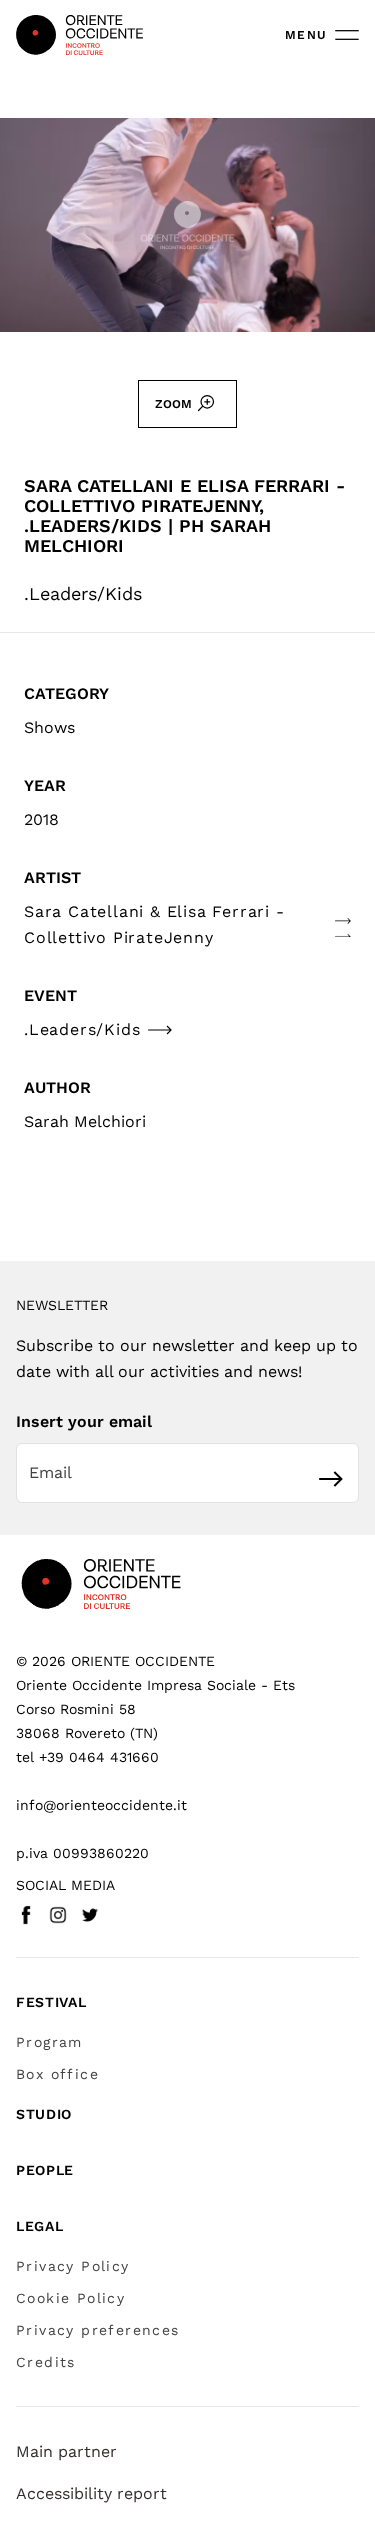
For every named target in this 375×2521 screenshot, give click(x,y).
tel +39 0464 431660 (87, 1757)
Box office (57, 2074)
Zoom (173, 404)
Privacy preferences (98, 2330)
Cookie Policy (70, 2298)
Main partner (66, 2451)
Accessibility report (91, 2493)
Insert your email (84, 1421)
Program (49, 2042)
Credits (46, 2362)
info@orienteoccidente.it (101, 1805)
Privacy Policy (73, 2266)
